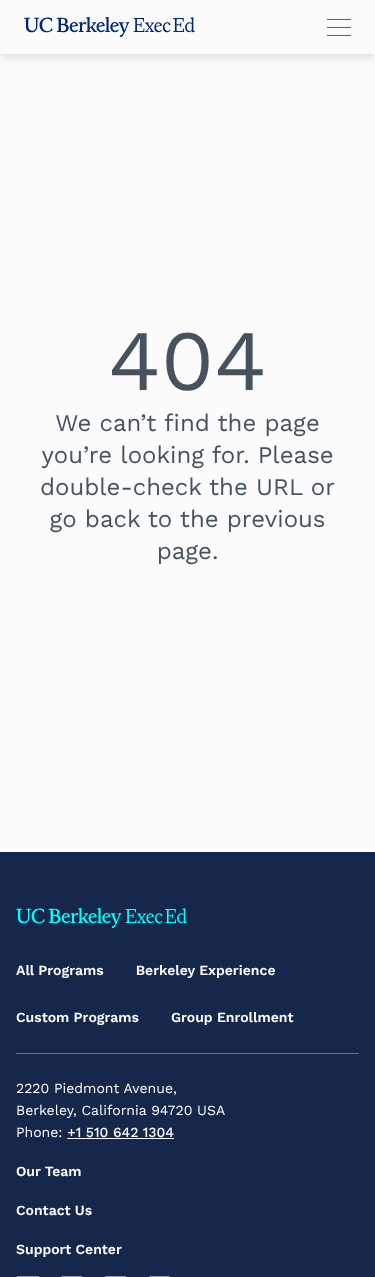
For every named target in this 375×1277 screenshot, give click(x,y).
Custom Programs (77, 1018)
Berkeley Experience (206, 971)
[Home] (109, 27)
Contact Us (54, 1211)
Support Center (69, 1250)
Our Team (49, 1172)
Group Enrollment (232, 1018)
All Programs (60, 971)
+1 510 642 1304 (120, 1133)
